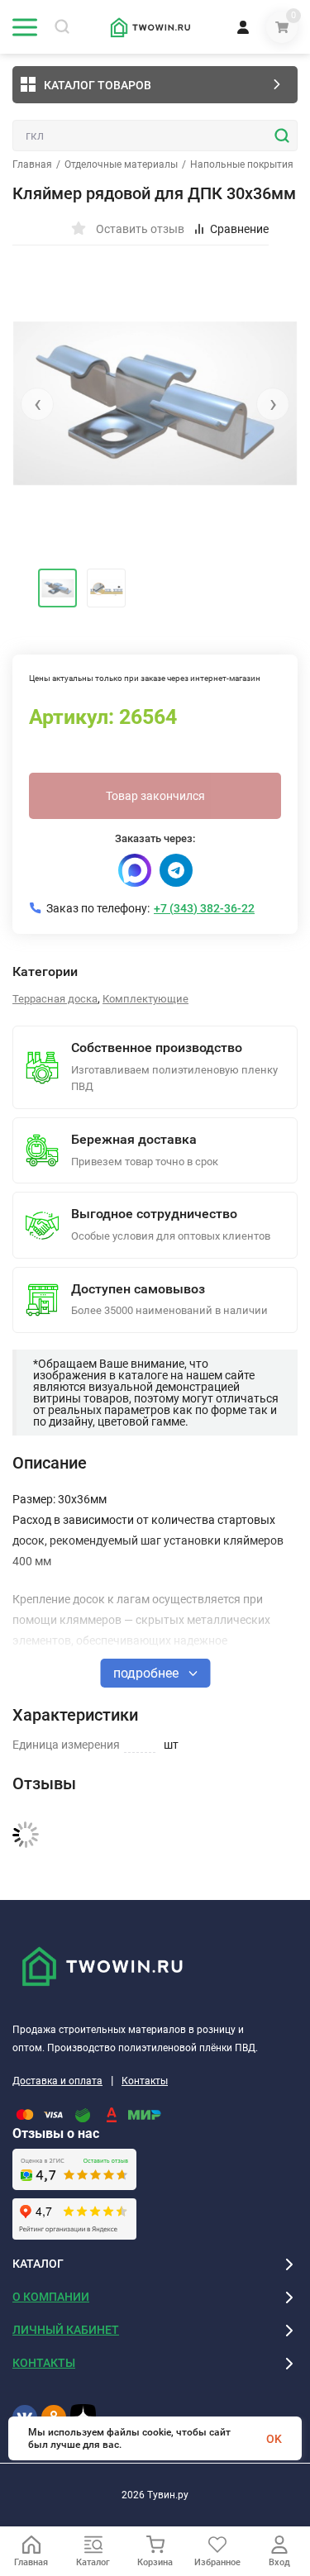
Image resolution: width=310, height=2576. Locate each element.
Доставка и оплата (57, 2081)
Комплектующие (145, 999)
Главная (32, 164)
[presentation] (37, 404)
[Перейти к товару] (155, 403)
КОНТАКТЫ (44, 2363)
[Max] (135, 870)
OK (274, 2439)
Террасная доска (55, 999)
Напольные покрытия (242, 164)
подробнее (148, 1673)
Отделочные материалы (121, 164)
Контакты (145, 2081)
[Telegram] (176, 870)
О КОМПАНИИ (51, 2297)
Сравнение (239, 229)
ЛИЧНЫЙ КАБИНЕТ (66, 2330)
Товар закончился (155, 796)
